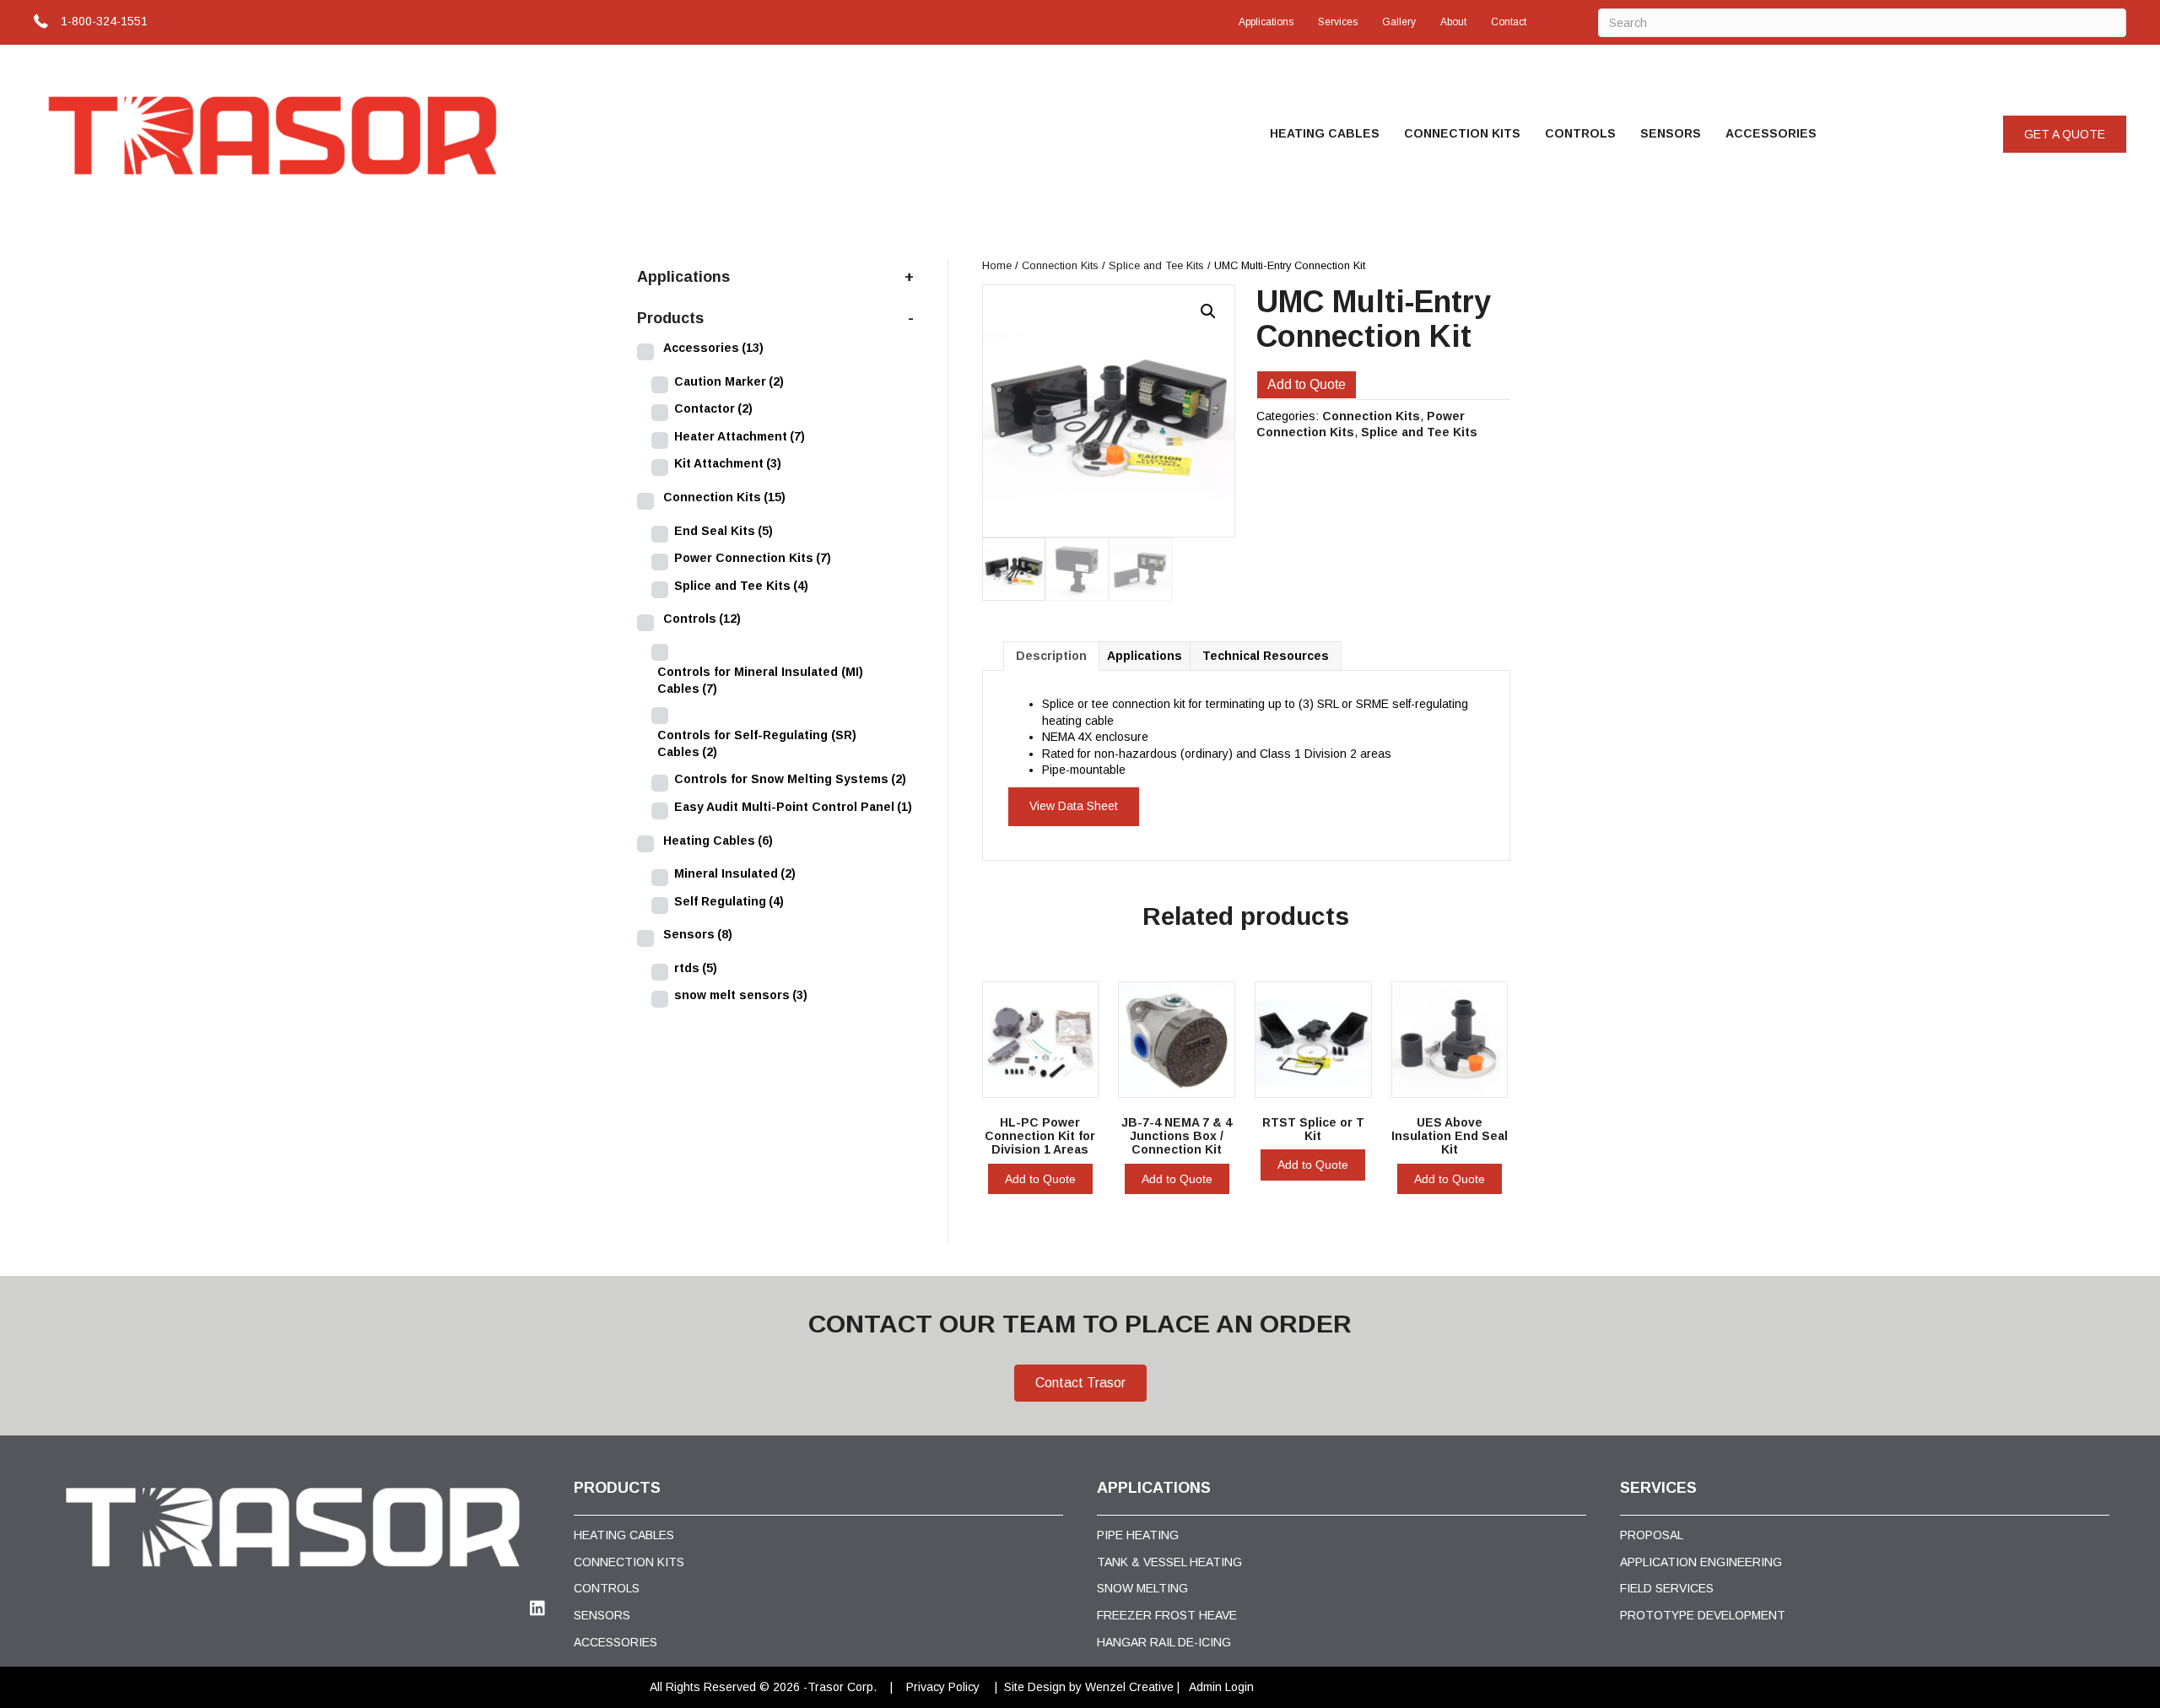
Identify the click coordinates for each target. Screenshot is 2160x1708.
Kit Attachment (728, 463)
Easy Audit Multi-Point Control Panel (793, 807)
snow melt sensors (741, 995)
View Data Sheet (1074, 806)
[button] (2065, 134)
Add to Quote (1307, 384)
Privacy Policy (943, 1687)
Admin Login (1221, 1687)
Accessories (1771, 133)
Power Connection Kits (753, 558)
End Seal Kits (724, 531)
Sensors (1671, 133)
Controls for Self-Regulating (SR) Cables (757, 743)
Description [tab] (1051, 656)
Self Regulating (729, 901)
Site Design (1035, 1687)
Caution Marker (729, 381)
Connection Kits (1462, 133)
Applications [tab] (1145, 656)
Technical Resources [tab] (1266, 656)
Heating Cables (1325, 133)
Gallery (1399, 22)
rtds (696, 968)
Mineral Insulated (735, 873)
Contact (1509, 22)
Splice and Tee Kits (1156, 265)
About (1453, 22)
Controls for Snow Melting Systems (790, 779)
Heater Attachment (740, 436)
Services (1338, 22)
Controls (1580, 133)
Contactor (713, 408)
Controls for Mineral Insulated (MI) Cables (760, 680)
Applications (1266, 22)
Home (997, 265)
